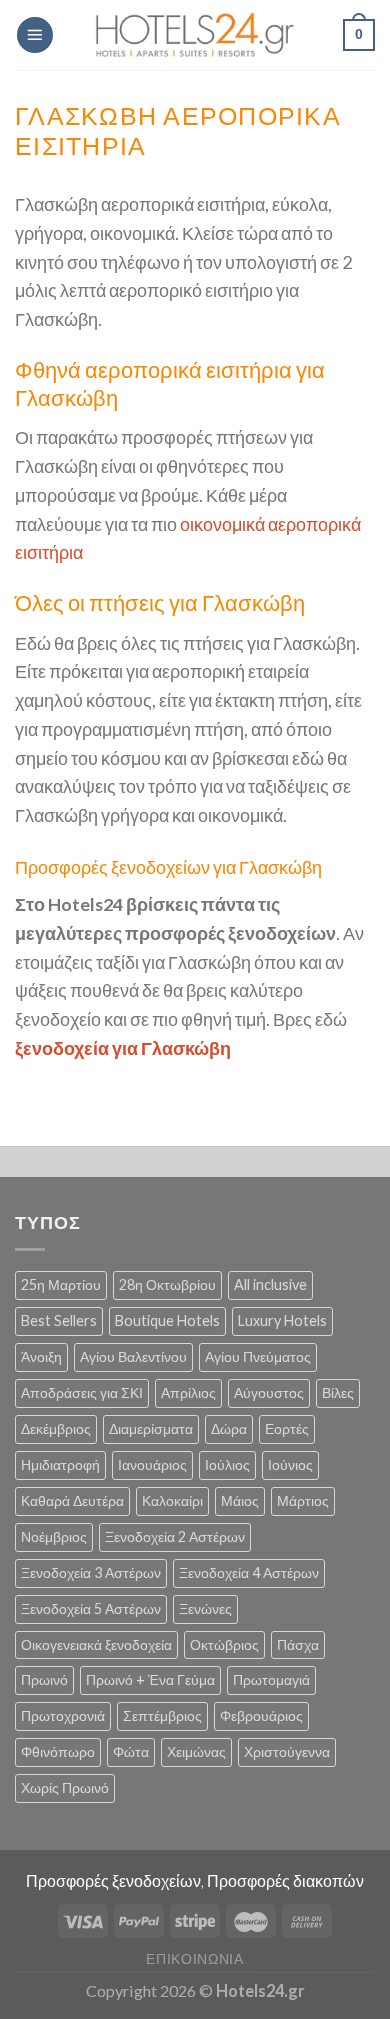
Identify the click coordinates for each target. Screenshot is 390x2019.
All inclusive (270, 1284)
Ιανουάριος (152, 1464)
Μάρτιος (303, 1500)
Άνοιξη (41, 1356)
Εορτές (287, 1428)
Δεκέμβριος (56, 1428)
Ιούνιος (290, 1464)
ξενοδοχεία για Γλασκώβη (123, 1048)
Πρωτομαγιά (271, 1679)
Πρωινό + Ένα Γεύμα (150, 1679)
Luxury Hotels (282, 1320)
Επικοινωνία (195, 1958)
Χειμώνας (196, 1751)
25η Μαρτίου (61, 1284)
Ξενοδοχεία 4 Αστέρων (249, 1572)
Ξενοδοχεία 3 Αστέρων (91, 1572)
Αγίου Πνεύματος (258, 1356)
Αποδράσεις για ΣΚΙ (82, 1392)
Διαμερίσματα (151, 1428)
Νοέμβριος (54, 1536)
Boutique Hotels (167, 1320)
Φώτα (131, 1751)
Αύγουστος (269, 1392)
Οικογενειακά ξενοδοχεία (96, 1644)
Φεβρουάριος (261, 1715)
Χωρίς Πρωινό (65, 1787)
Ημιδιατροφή (60, 1464)
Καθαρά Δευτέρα (72, 1500)
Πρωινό (44, 1679)
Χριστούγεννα (287, 1751)
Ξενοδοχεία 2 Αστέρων (175, 1536)
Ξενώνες (205, 1608)
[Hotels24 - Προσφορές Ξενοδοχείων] (195, 35)
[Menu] (35, 35)
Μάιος (240, 1500)
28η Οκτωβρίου (167, 1284)
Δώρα (229, 1428)
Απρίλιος (188, 1392)
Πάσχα (298, 1644)
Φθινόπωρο (58, 1751)
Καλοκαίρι (172, 1500)
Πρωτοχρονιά (63, 1715)
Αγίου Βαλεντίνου (133, 1356)
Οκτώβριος (224, 1644)
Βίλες (338, 1392)
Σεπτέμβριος (162, 1715)
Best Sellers (59, 1320)
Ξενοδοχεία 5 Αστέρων (91, 1608)
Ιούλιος (227, 1464)
